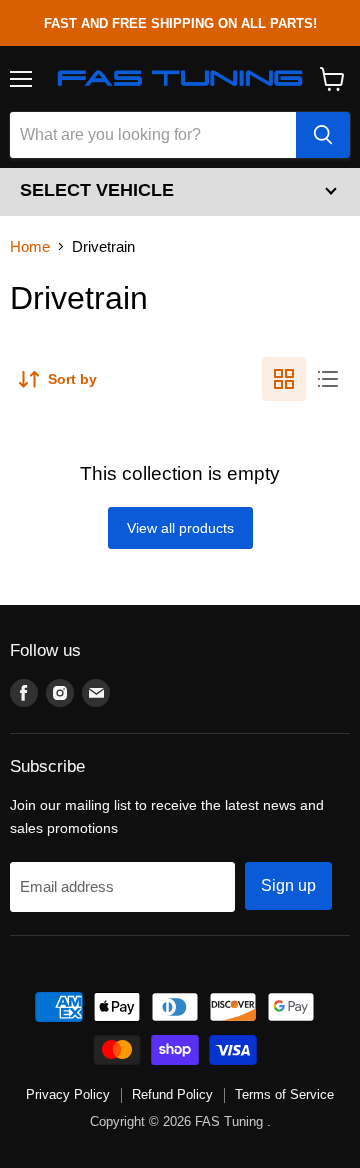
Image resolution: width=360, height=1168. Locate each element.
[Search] (323, 135)
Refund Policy (172, 1094)
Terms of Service (284, 1094)
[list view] (328, 379)
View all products (180, 528)
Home (30, 246)
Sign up (288, 885)
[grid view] (284, 379)
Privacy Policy (68, 1094)
